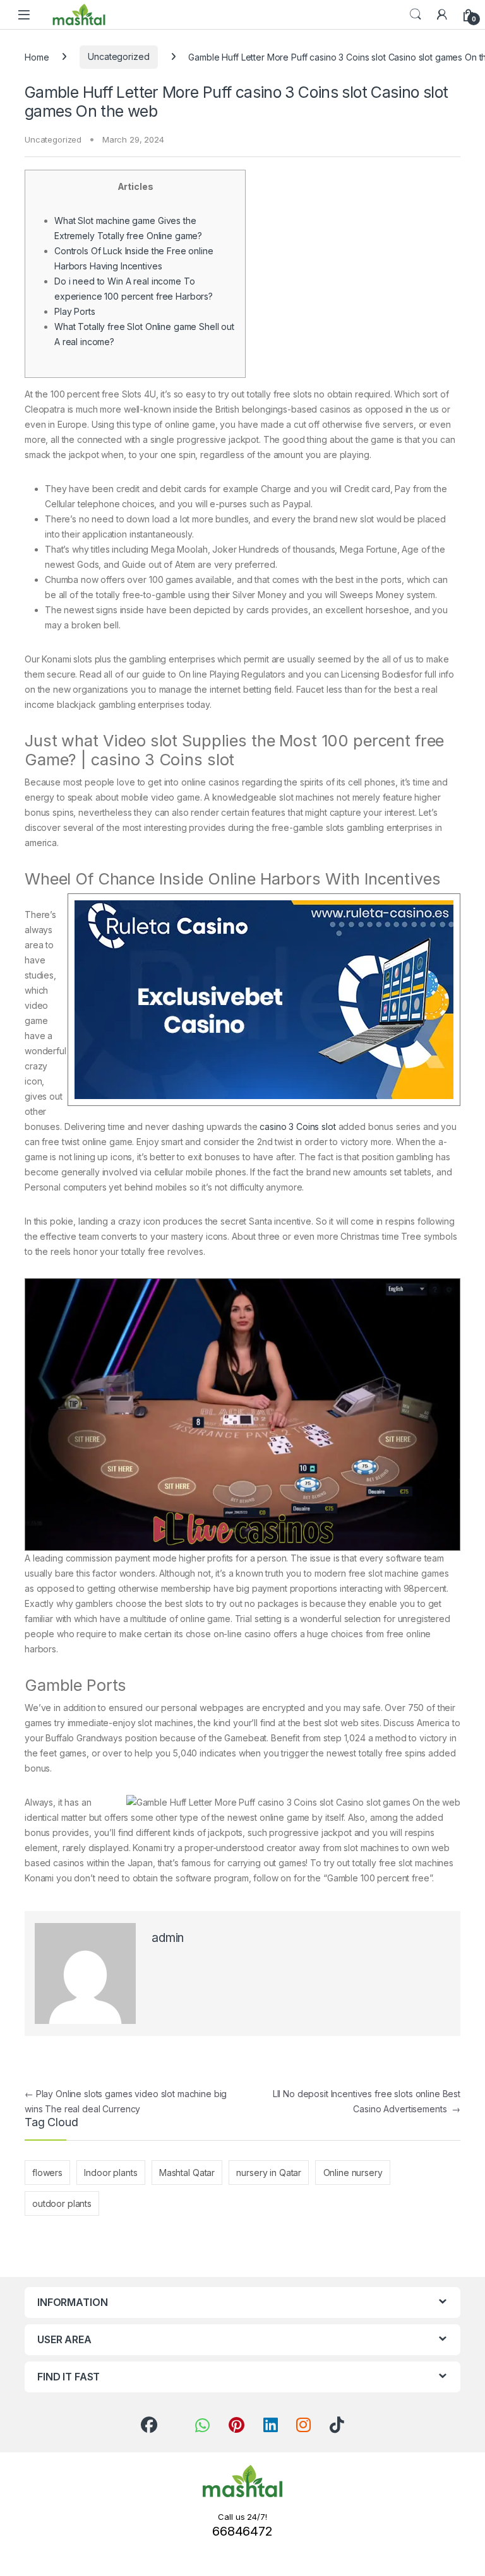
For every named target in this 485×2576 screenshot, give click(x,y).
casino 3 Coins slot (297, 1126)
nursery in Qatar (269, 2173)
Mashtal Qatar (187, 2173)
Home (37, 56)
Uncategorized (118, 56)
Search (416, 15)
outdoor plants (62, 2203)
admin (168, 1938)
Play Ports (75, 311)
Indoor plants (111, 2173)
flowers (47, 2173)
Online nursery (353, 2173)
